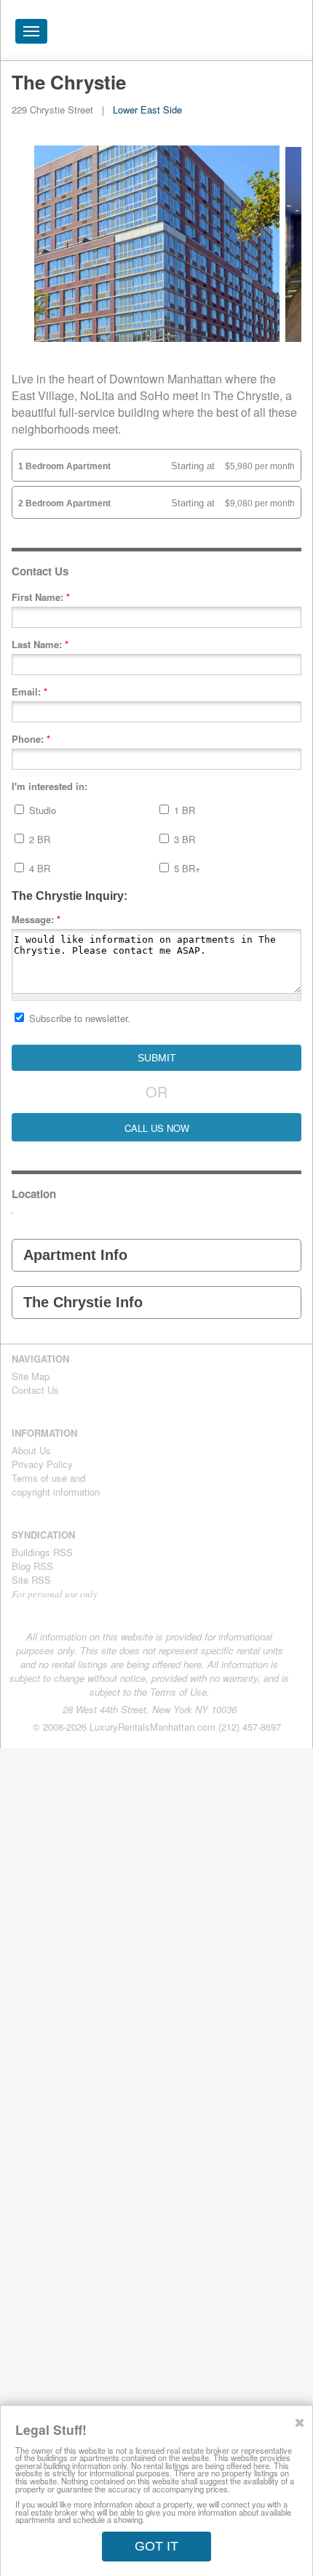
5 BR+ (186, 868)
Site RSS (31, 1580)
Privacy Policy (42, 1464)
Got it (156, 2546)
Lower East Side (147, 109)
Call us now (157, 1128)
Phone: (31, 739)
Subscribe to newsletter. (78, 1018)
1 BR (183, 810)
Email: (29, 691)
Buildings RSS (42, 1552)
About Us (31, 1450)
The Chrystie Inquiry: (70, 896)
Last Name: (40, 644)
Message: (36, 919)
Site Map (31, 1376)
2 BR (38, 839)
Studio (41, 810)
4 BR (38, 868)
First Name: (41, 597)
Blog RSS (32, 1566)
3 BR (183, 839)
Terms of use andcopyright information (56, 1485)
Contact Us (35, 1390)
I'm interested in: (49, 786)
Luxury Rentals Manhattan (219, 35)
